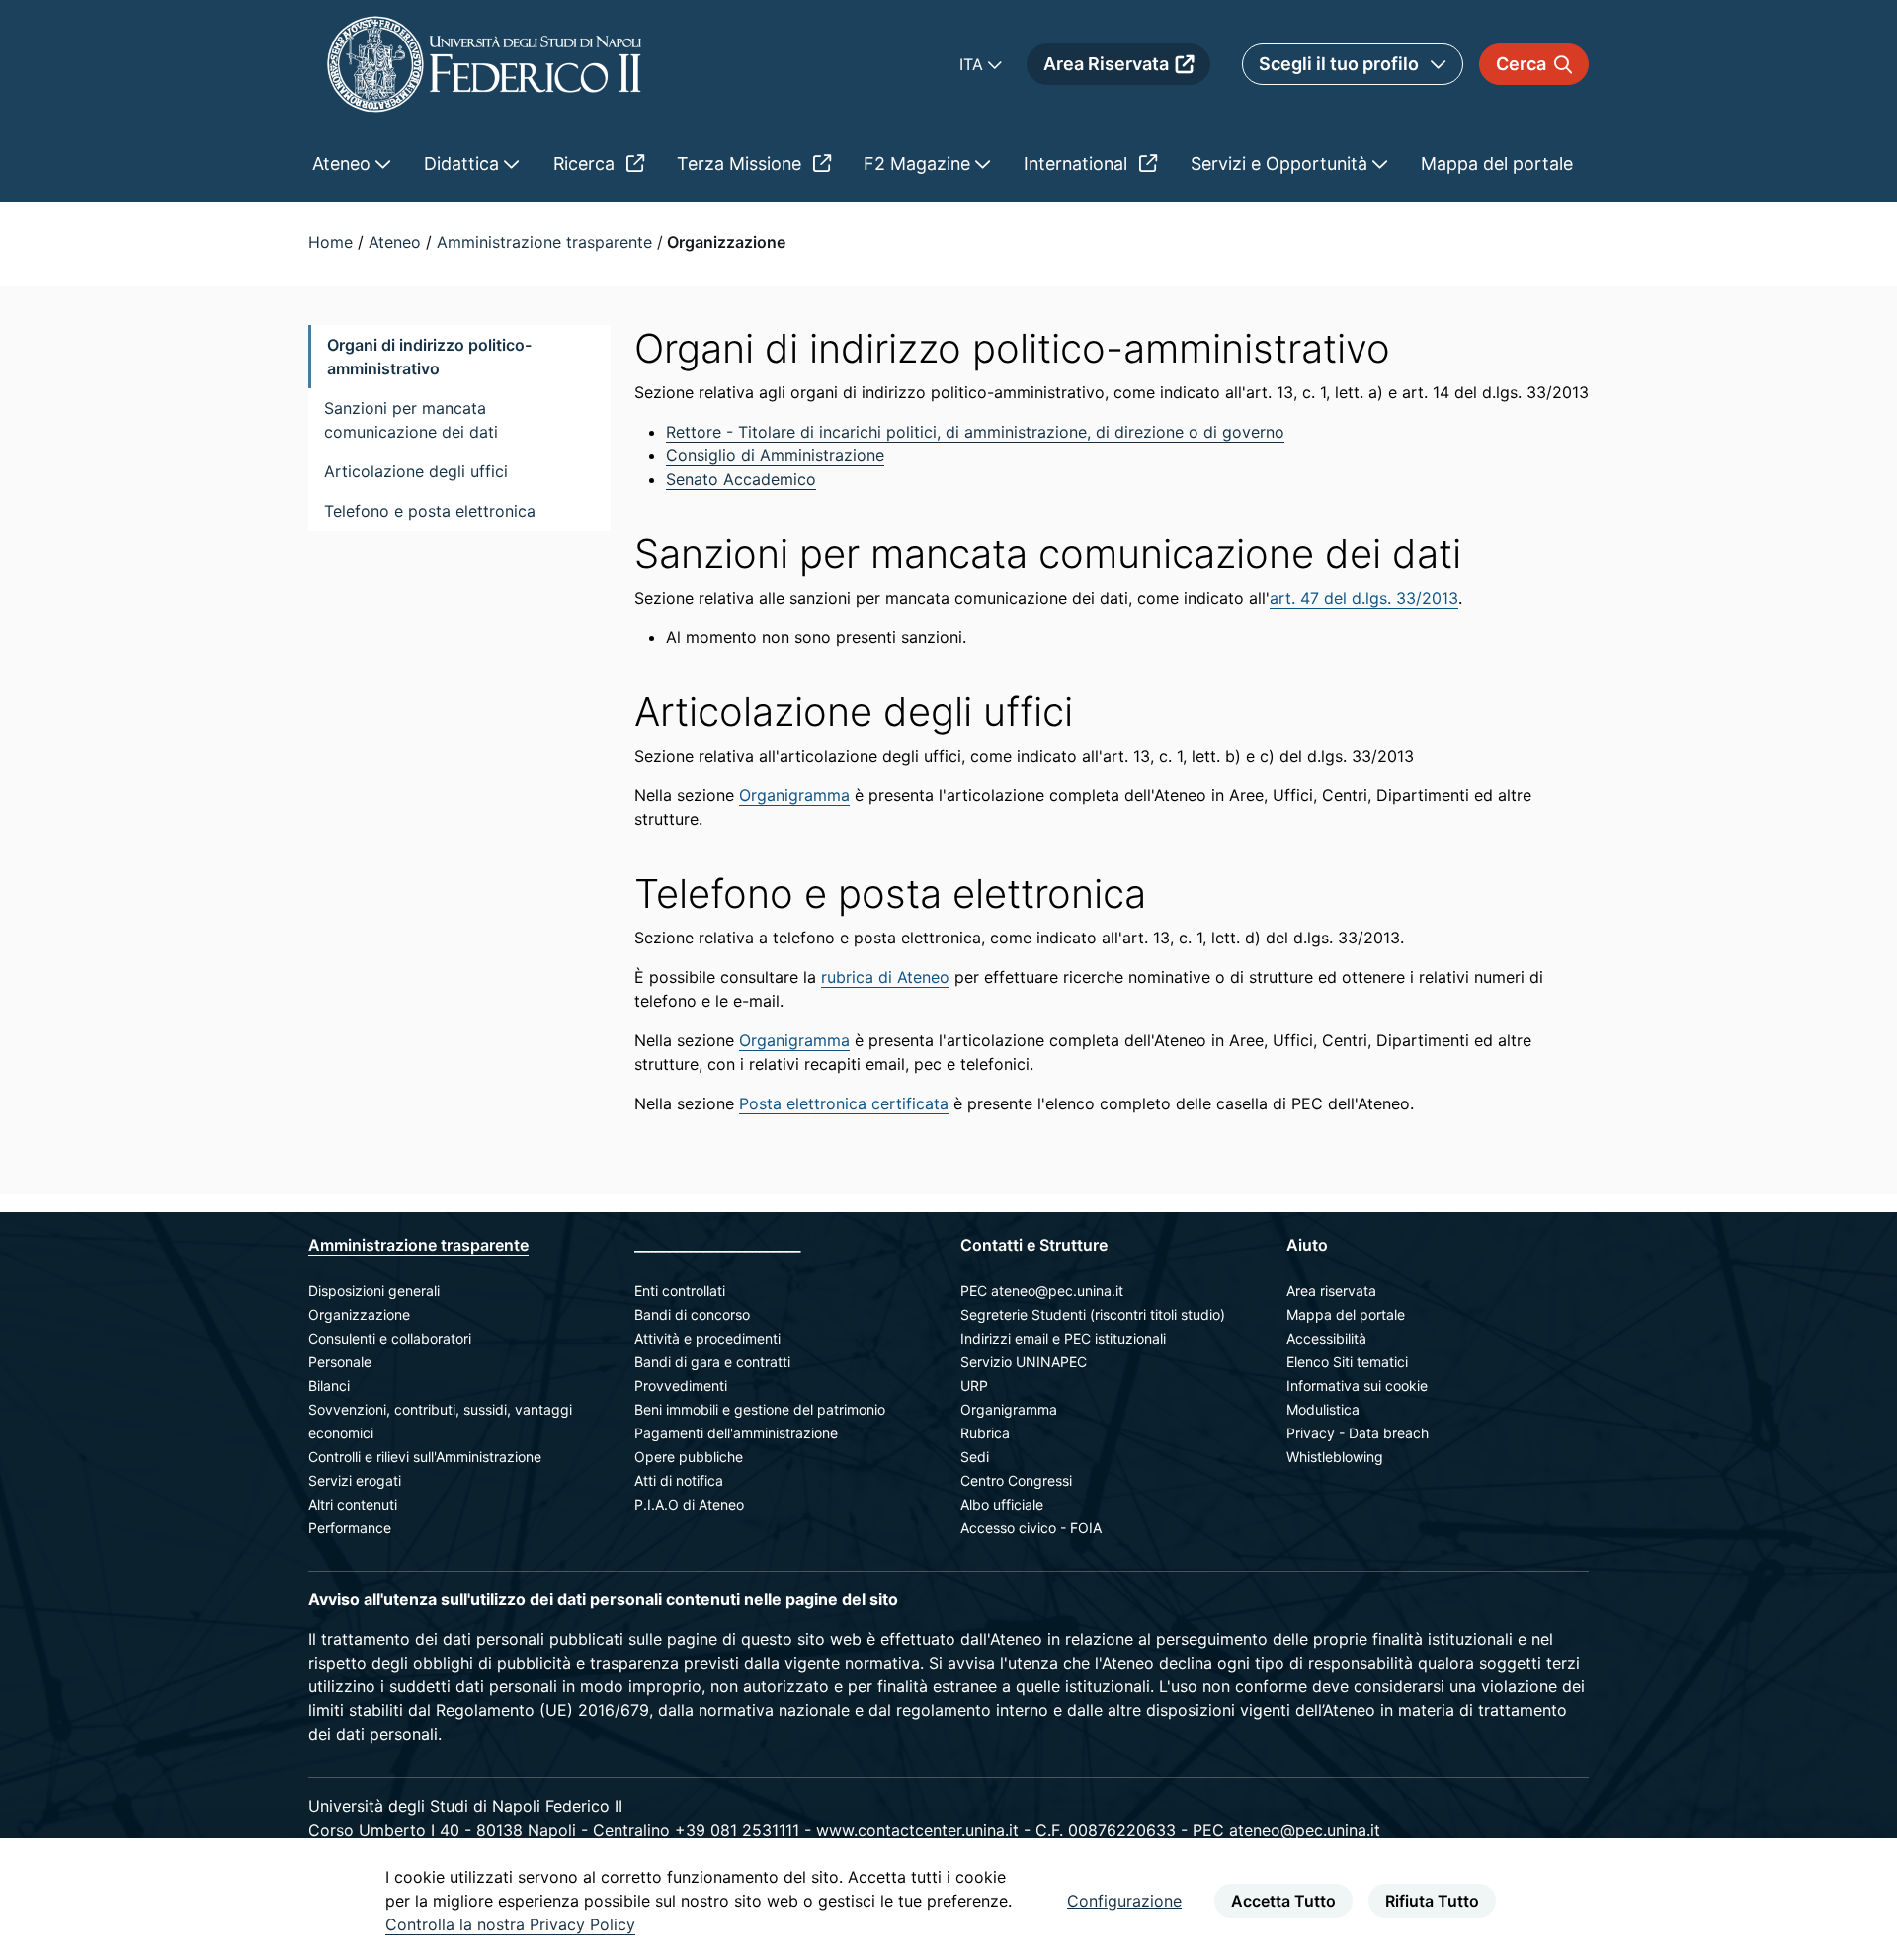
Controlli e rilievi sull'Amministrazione (425, 1457)
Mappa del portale (1346, 1314)
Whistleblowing (1335, 1457)
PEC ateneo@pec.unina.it (1042, 1291)
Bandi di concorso (692, 1314)
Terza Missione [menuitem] (742, 163)
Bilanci (329, 1386)
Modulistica (1323, 1409)
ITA (974, 64)
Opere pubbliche (689, 1457)
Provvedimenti (681, 1386)
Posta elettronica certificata (844, 1103)
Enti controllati (680, 1291)
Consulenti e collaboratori (390, 1338)
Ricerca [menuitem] (586, 163)
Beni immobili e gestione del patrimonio (760, 1409)
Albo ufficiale (1002, 1504)
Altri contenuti (353, 1504)
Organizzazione (359, 1314)
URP (974, 1386)
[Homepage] (484, 64)
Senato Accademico (741, 479)
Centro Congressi (1016, 1480)
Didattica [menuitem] (464, 163)
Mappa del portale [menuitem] (1497, 163)
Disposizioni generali (374, 1291)
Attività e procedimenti (707, 1338)
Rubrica (985, 1433)
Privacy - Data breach (1358, 1433)
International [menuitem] (1078, 163)
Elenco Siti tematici (1347, 1362)
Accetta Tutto (1283, 1901)
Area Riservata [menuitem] (1106, 64)
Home (333, 242)
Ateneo (397, 242)
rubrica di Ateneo (885, 977)
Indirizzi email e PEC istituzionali (1063, 1338)
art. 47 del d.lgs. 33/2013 (1364, 598)
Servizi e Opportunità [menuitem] (1281, 163)
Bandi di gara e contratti (712, 1362)
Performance (350, 1528)
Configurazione (1124, 1901)
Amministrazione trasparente (547, 242)
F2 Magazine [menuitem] (919, 163)
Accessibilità (1326, 1338)
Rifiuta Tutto (1432, 1901)
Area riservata (1331, 1291)
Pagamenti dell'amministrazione (736, 1433)
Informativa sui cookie (1357, 1386)
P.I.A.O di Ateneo (689, 1504)
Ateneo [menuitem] (344, 163)
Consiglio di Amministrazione (775, 455)
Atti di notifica (679, 1480)
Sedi (975, 1457)
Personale (340, 1362)
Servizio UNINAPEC (1024, 1362)
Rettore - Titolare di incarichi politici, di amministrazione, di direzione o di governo (975, 432)
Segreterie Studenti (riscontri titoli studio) (1093, 1314)
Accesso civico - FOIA (1031, 1528)
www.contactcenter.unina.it (917, 1830)
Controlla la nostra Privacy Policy (510, 1924)
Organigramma (794, 795)
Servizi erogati (355, 1480)
